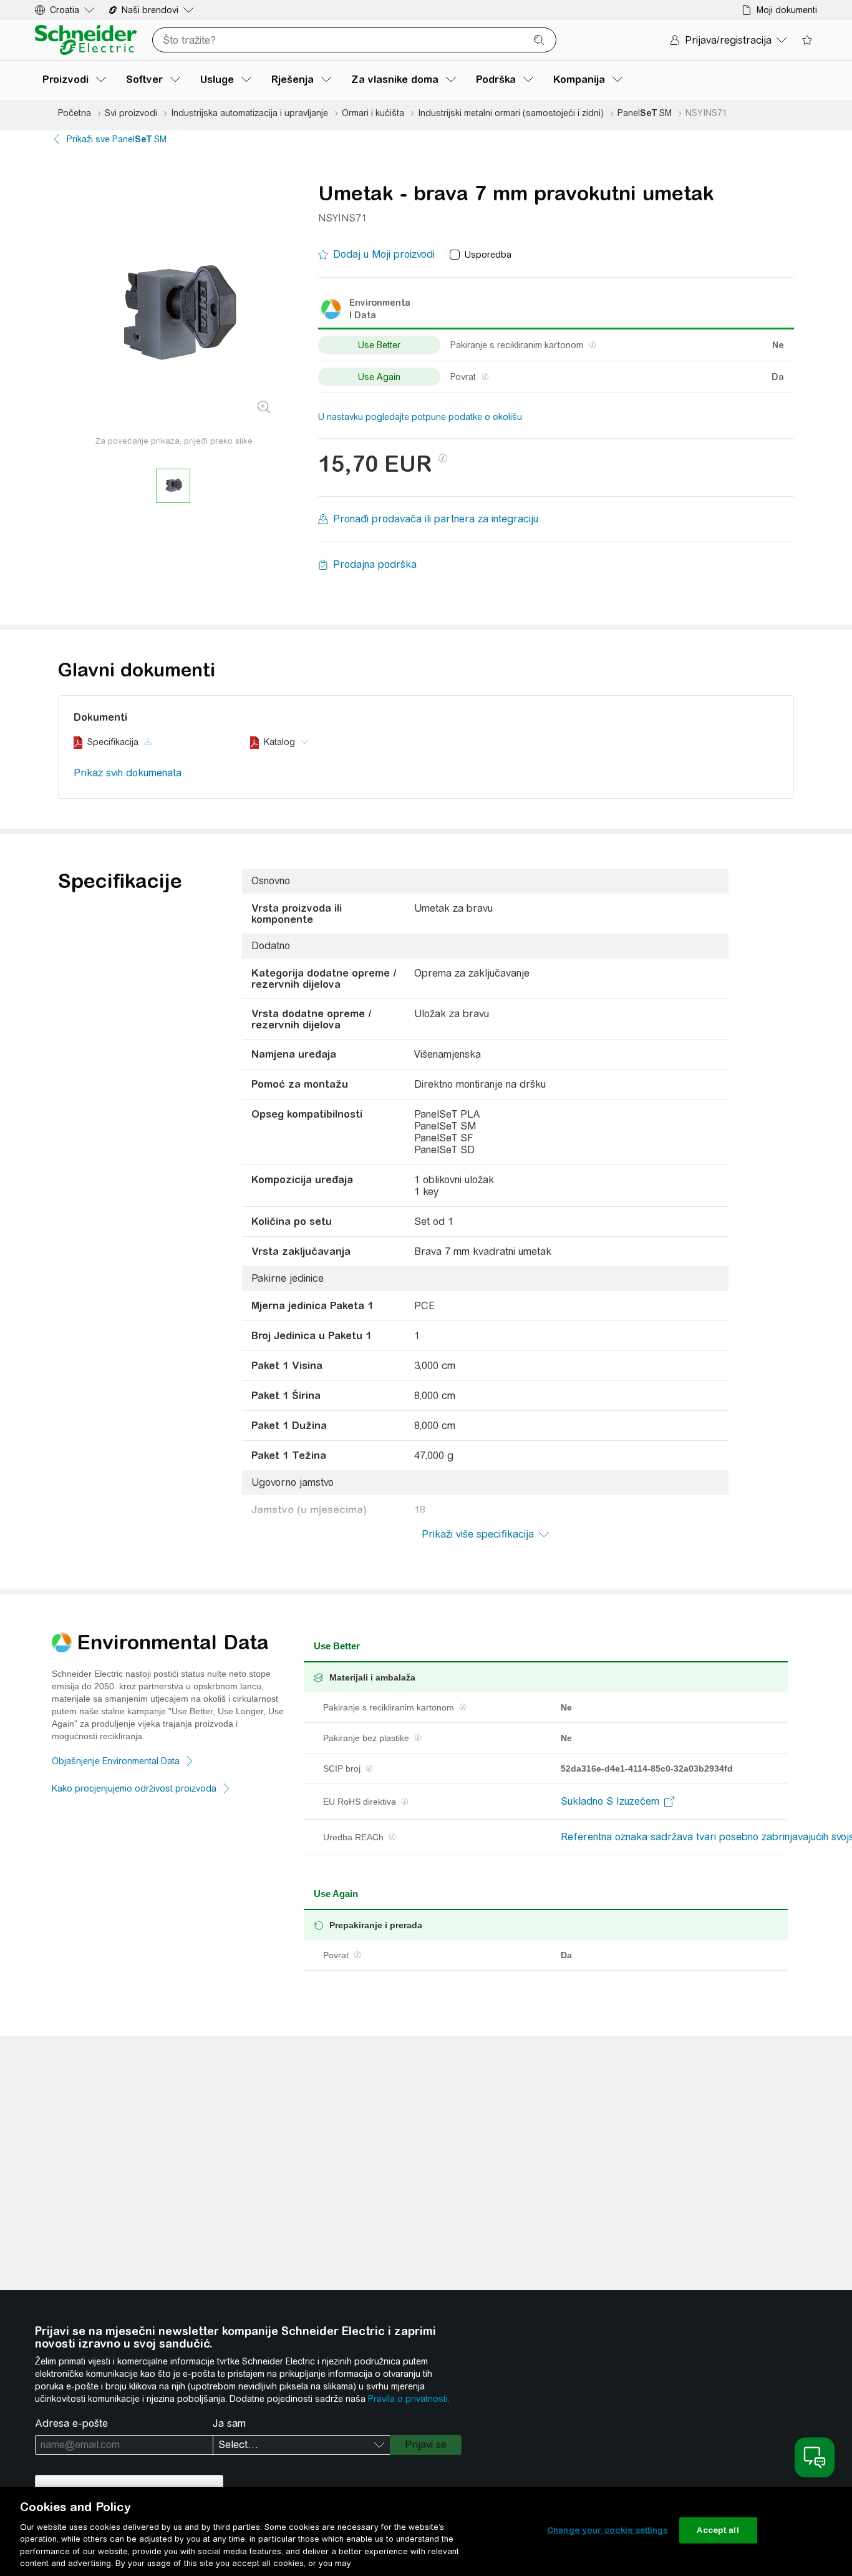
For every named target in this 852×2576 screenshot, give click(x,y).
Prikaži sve (117, 139)
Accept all (718, 2530)
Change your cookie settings (608, 2530)
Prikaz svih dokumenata (128, 773)
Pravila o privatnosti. (409, 2399)
